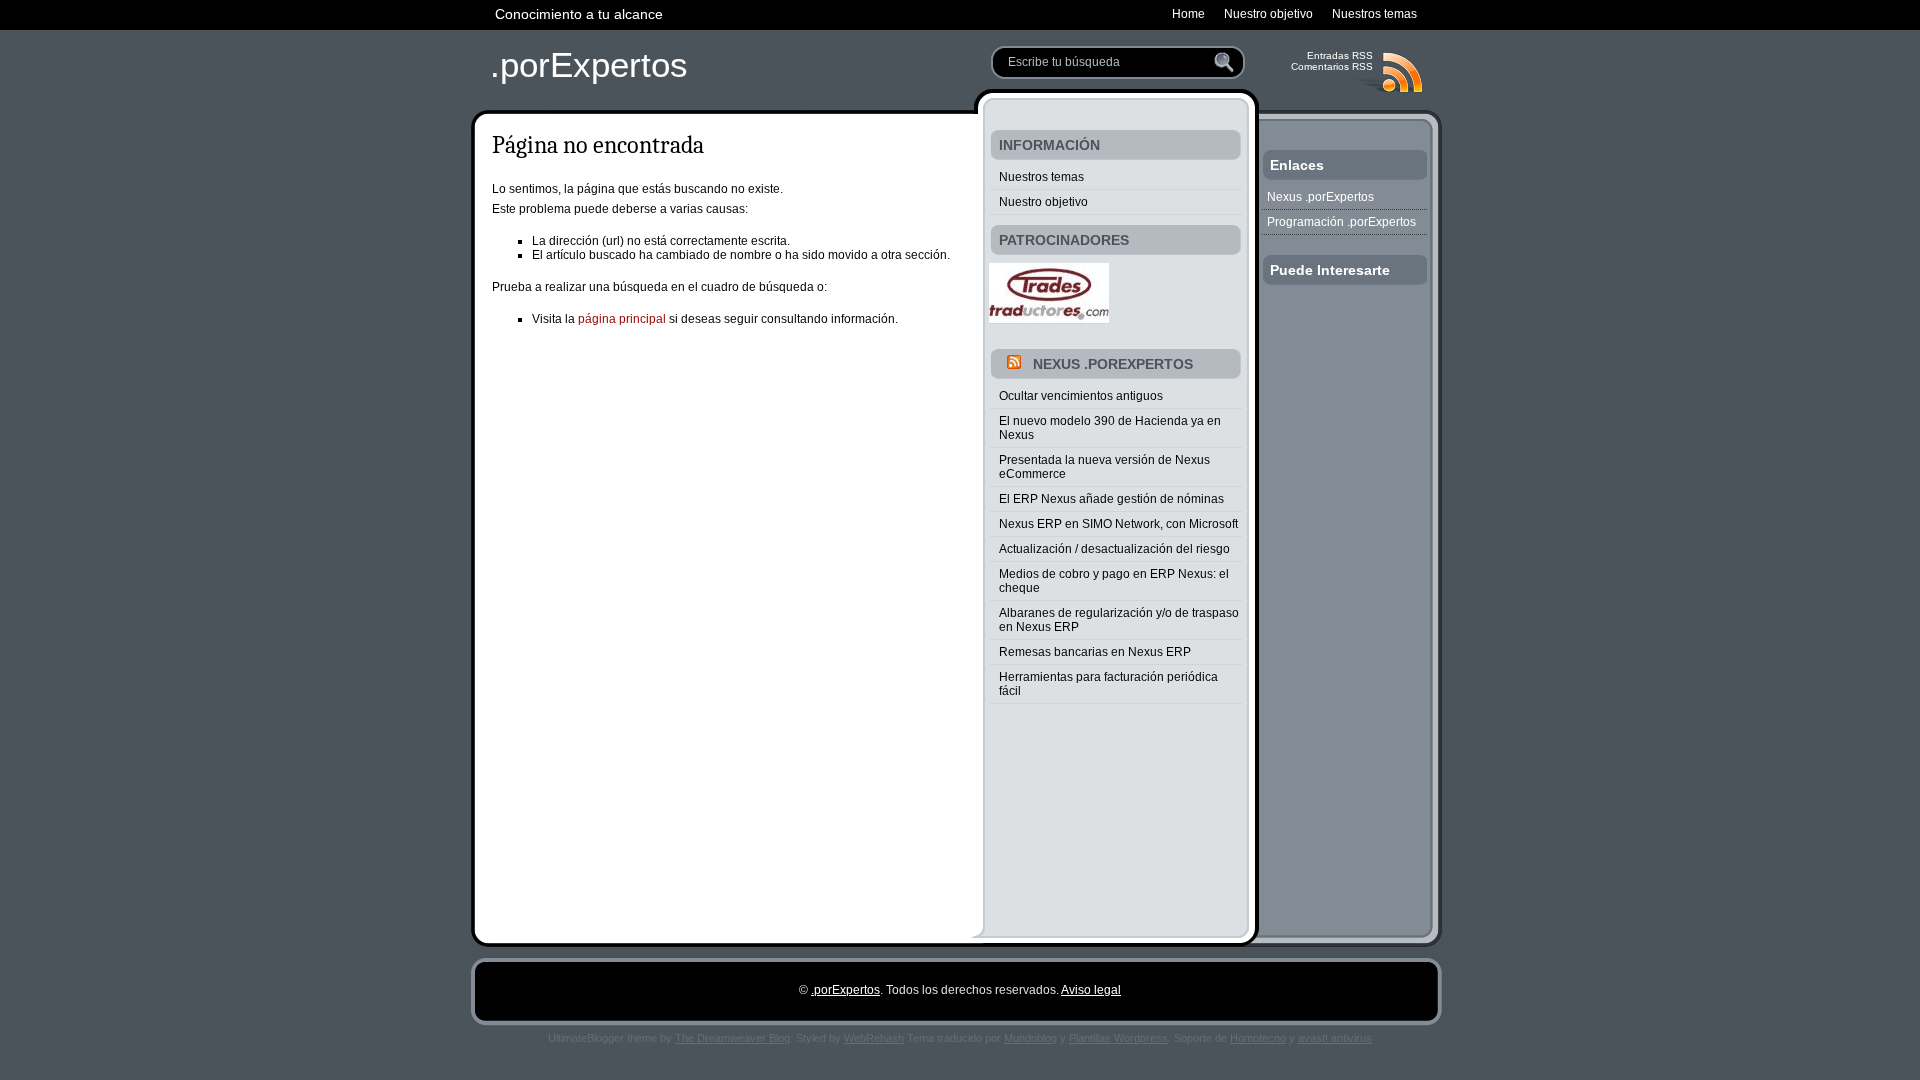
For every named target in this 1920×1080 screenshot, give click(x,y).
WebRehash (874, 1038)
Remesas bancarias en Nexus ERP (1095, 652)
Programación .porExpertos (1341, 222)
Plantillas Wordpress (1118, 1038)
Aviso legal (1091, 990)
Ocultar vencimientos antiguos (1081, 396)
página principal (622, 319)
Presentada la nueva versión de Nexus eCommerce (1104, 467)
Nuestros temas (1041, 177)
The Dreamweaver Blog (732, 1038)
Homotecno (1258, 1038)
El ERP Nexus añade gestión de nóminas (1111, 499)
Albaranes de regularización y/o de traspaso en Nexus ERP (1119, 620)
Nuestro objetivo (1043, 202)
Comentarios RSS (1332, 66)
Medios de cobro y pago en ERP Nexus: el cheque (1114, 581)
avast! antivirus (1335, 1038)
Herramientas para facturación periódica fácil (1108, 684)
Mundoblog (1030, 1038)
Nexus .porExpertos (1113, 364)
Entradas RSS (1340, 55)
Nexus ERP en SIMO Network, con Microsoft (1118, 524)
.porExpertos (589, 64)
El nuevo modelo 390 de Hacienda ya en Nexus (1110, 428)
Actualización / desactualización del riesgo (1114, 549)
